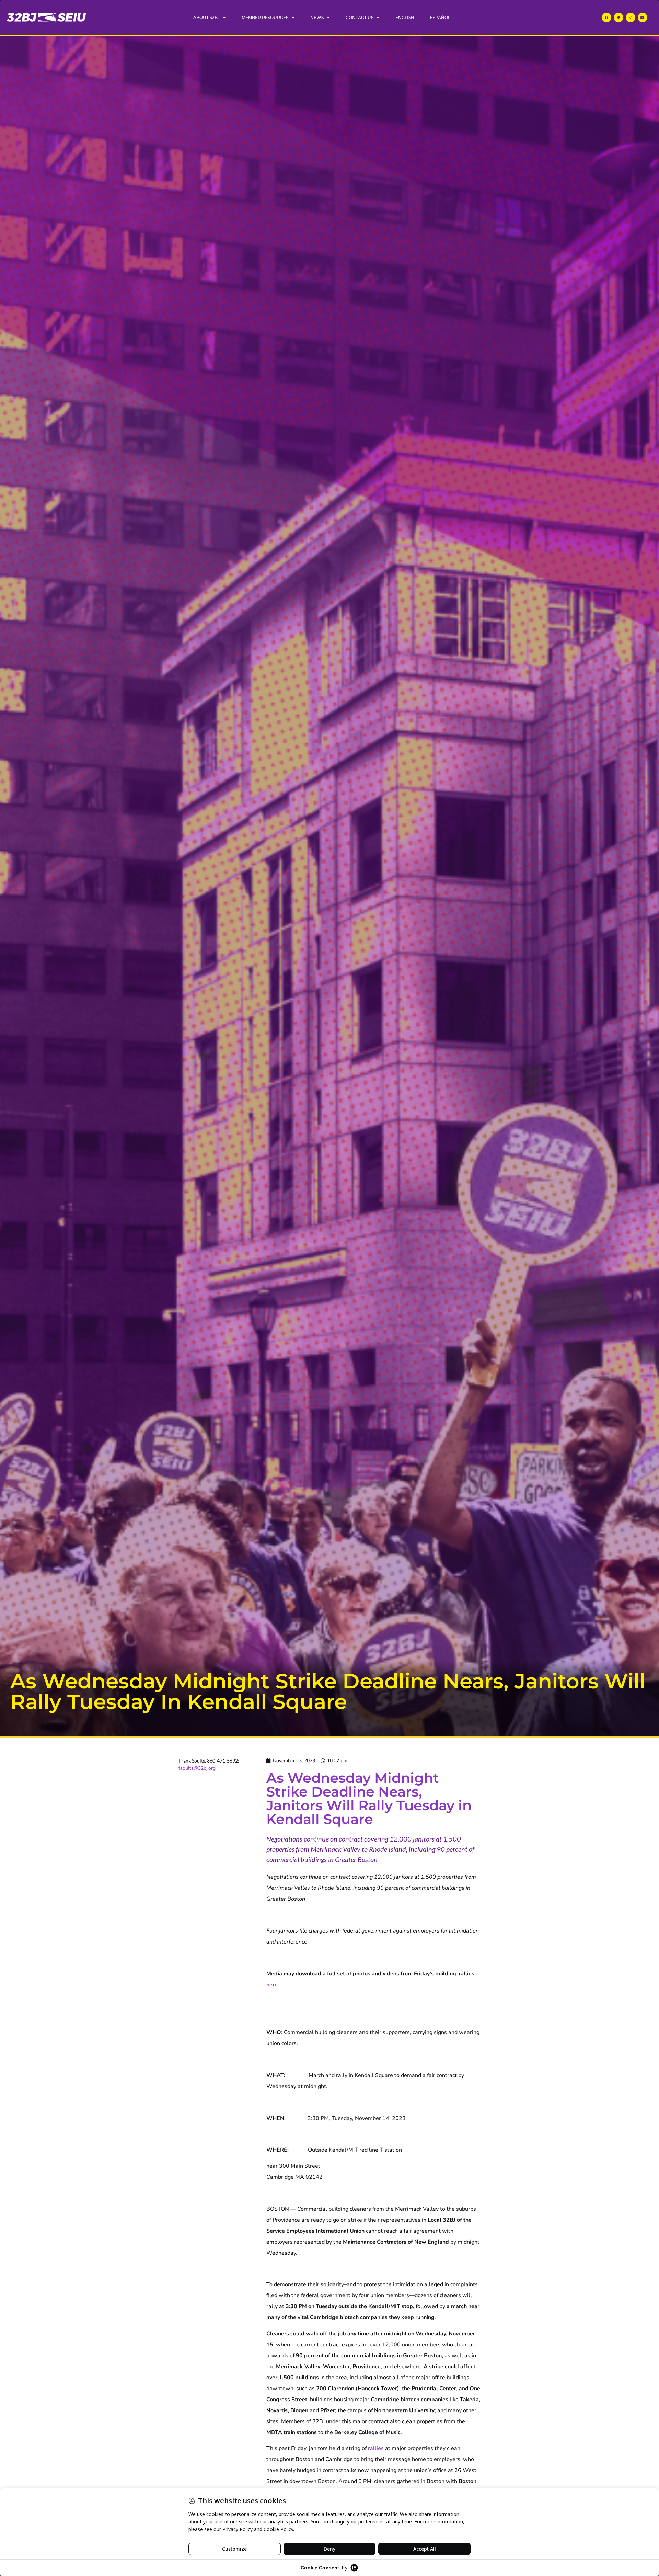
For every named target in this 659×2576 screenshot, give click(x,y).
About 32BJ (206, 17)
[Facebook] (606, 18)
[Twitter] (618, 18)
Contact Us (360, 17)
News (317, 17)
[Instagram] (631, 18)
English (405, 17)
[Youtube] (643, 18)
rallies (376, 2448)
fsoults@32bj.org (197, 1768)
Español (440, 17)
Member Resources (265, 17)
